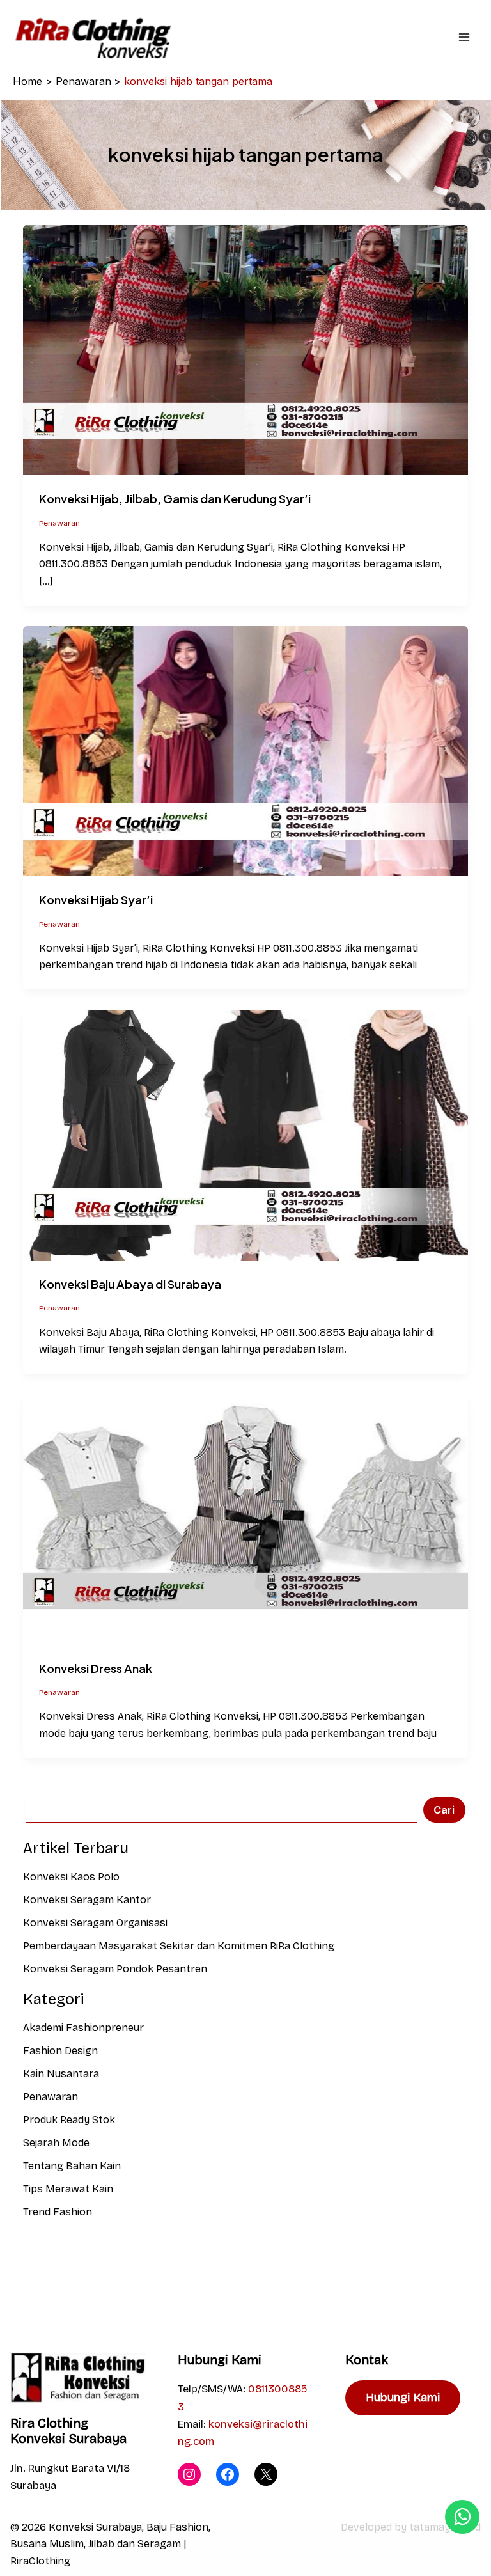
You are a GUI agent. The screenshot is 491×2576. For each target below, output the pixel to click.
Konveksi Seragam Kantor (87, 1900)
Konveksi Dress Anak (96, 1668)
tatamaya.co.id (445, 2527)
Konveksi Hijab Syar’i (96, 899)
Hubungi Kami (403, 2398)
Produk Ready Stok (69, 2120)
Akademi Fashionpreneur (83, 2028)
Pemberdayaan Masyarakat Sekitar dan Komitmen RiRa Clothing (179, 1946)
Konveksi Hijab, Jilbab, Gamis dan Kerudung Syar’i (175, 499)
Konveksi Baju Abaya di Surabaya (130, 1284)
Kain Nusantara (61, 2074)
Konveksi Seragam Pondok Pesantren (115, 1969)
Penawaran (59, 523)
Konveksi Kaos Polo (71, 1877)
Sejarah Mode (56, 2143)
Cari (444, 1810)
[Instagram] (189, 2474)
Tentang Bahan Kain (72, 2166)
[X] (266, 2474)
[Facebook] (228, 2474)
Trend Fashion (58, 2212)
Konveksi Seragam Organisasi (95, 1923)
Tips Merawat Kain (68, 2189)
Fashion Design (60, 2051)
